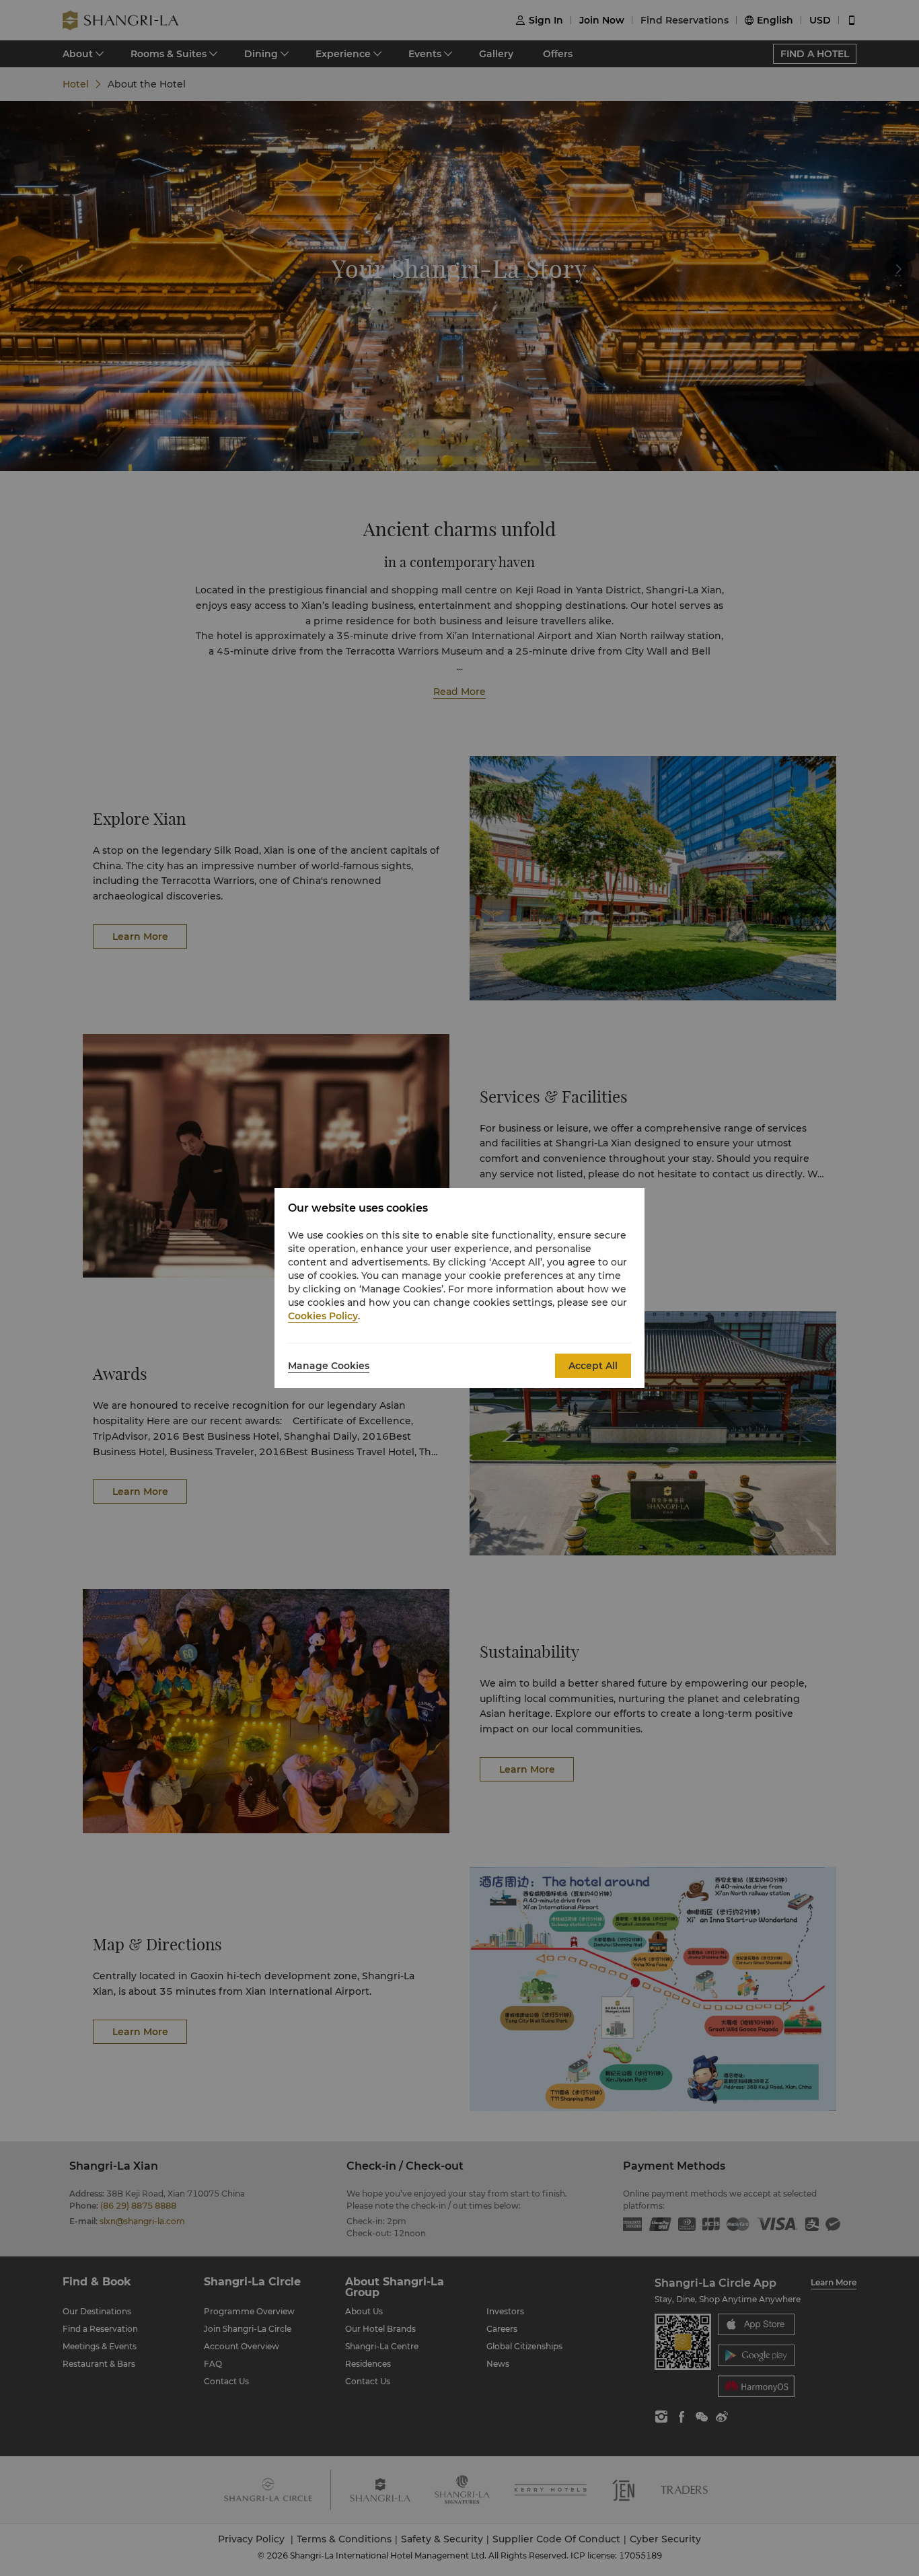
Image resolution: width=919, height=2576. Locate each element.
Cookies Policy (323, 1316)
